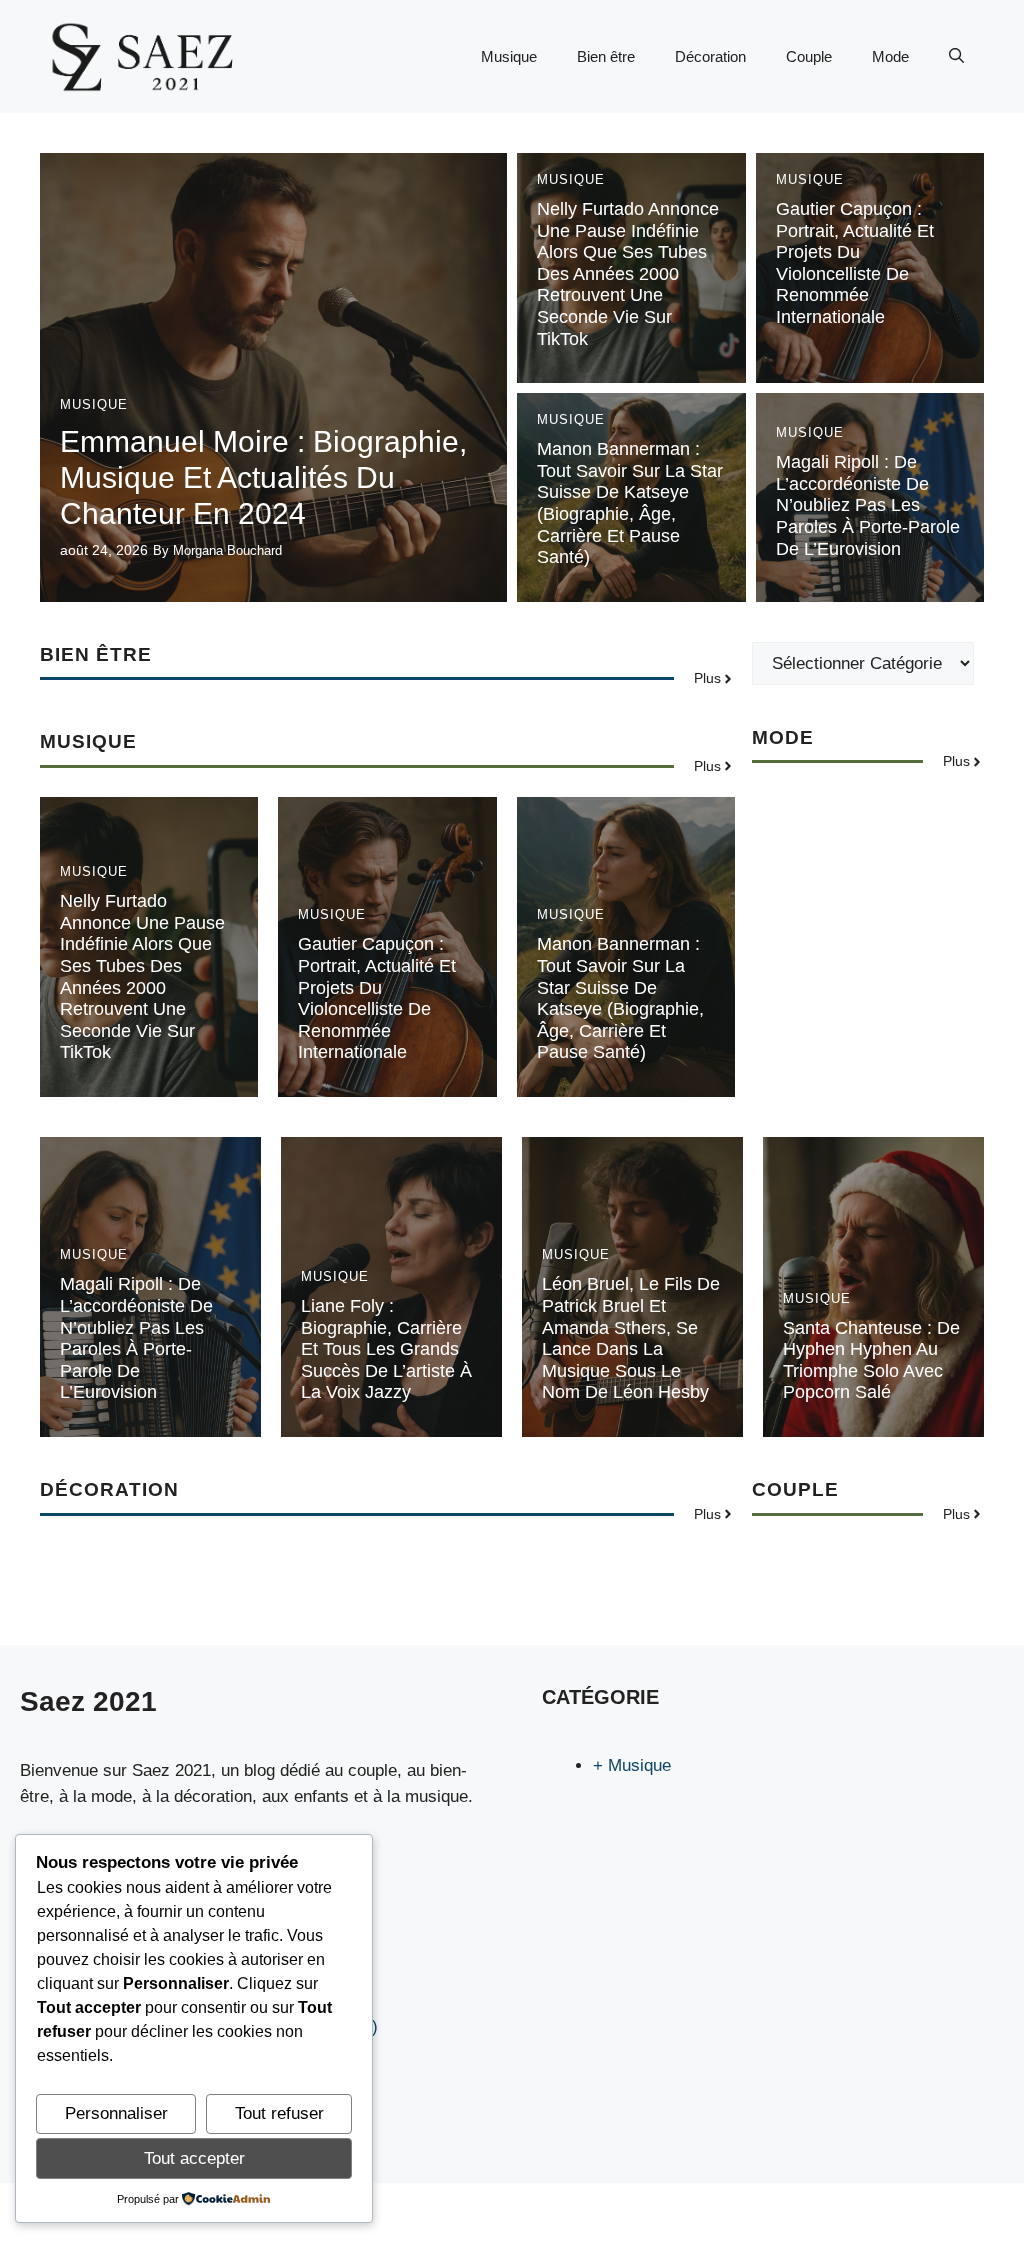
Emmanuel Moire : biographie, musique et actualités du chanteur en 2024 (263, 477)
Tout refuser (279, 2113)
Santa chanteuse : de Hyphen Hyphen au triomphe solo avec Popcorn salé (871, 1360)
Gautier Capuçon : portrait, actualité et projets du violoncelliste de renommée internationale (855, 263)
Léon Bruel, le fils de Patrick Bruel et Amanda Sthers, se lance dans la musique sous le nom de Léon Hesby (631, 1338)
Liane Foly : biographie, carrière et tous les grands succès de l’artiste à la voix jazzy (386, 1349)
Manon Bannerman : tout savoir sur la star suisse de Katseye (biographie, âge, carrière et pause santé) (630, 503)
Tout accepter (194, 2158)
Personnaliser (116, 2113)
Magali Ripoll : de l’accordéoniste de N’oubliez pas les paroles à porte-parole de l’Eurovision (868, 505)
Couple (809, 56)
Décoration (710, 56)
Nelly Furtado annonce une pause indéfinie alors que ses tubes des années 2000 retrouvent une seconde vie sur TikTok (628, 274)
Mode (890, 56)
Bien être (606, 56)
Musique (509, 56)
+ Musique (632, 1765)
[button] (956, 57)
